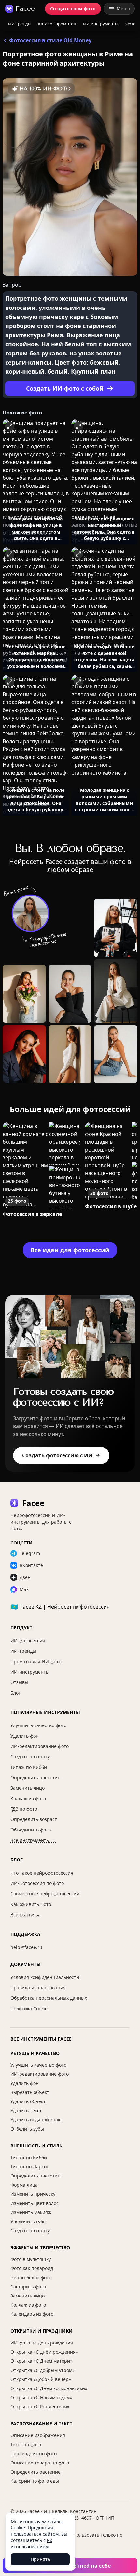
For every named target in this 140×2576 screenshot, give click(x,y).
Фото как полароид (32, 2268)
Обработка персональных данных (49, 1998)
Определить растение (35, 2472)
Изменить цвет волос (35, 2203)
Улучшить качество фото (38, 1725)
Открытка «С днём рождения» (44, 2352)
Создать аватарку (30, 1757)
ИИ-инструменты (101, 24)
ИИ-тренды (20, 24)
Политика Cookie (29, 2008)
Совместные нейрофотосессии (45, 1894)
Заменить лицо (28, 1788)
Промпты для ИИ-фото (36, 1661)
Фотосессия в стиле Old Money (50, 40)
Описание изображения (38, 2435)
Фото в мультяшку (31, 2259)
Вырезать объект (30, 2092)
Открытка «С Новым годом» (41, 2397)
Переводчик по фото (34, 2454)
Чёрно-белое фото (31, 2277)
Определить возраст (34, 1819)
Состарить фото (28, 2287)
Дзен (25, 1577)
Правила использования (38, 1988)
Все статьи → (25, 1914)
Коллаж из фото (28, 1798)
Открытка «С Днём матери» (41, 2361)
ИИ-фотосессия (28, 1641)
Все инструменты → (33, 1840)
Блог (15, 1693)
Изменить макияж (31, 2212)
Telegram (30, 1553)
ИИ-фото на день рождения (42, 2343)
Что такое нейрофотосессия (42, 1873)
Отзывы (19, 1682)
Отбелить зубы (27, 2129)
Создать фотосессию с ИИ (57, 1455)
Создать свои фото (73, 9)
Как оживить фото (31, 1904)
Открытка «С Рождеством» (40, 2407)
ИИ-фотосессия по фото (37, 1883)
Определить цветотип (35, 1778)
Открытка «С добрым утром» (42, 2370)
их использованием (31, 2543)
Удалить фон (25, 1736)
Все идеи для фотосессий (70, 1250)
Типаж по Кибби (29, 1767)
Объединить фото (31, 1830)
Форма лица (24, 2185)
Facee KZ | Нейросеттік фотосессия (60, 1607)
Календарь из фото (32, 2314)
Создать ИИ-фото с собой (65, 388)
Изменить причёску (33, 2194)
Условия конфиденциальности (45, 1977)
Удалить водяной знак (35, 2120)
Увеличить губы (28, 2221)
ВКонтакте (31, 1565)
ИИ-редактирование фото (40, 1746)
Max (24, 1589)
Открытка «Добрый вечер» (41, 2379)
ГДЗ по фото (24, 1809)
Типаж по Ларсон (30, 2167)
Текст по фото (26, 2444)
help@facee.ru (26, 1947)
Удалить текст (26, 2110)
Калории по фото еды (35, 2481)
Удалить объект (28, 2101)
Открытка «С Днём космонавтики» (49, 2388)
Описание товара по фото (40, 2463)
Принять (40, 2559)
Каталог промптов (57, 24)
